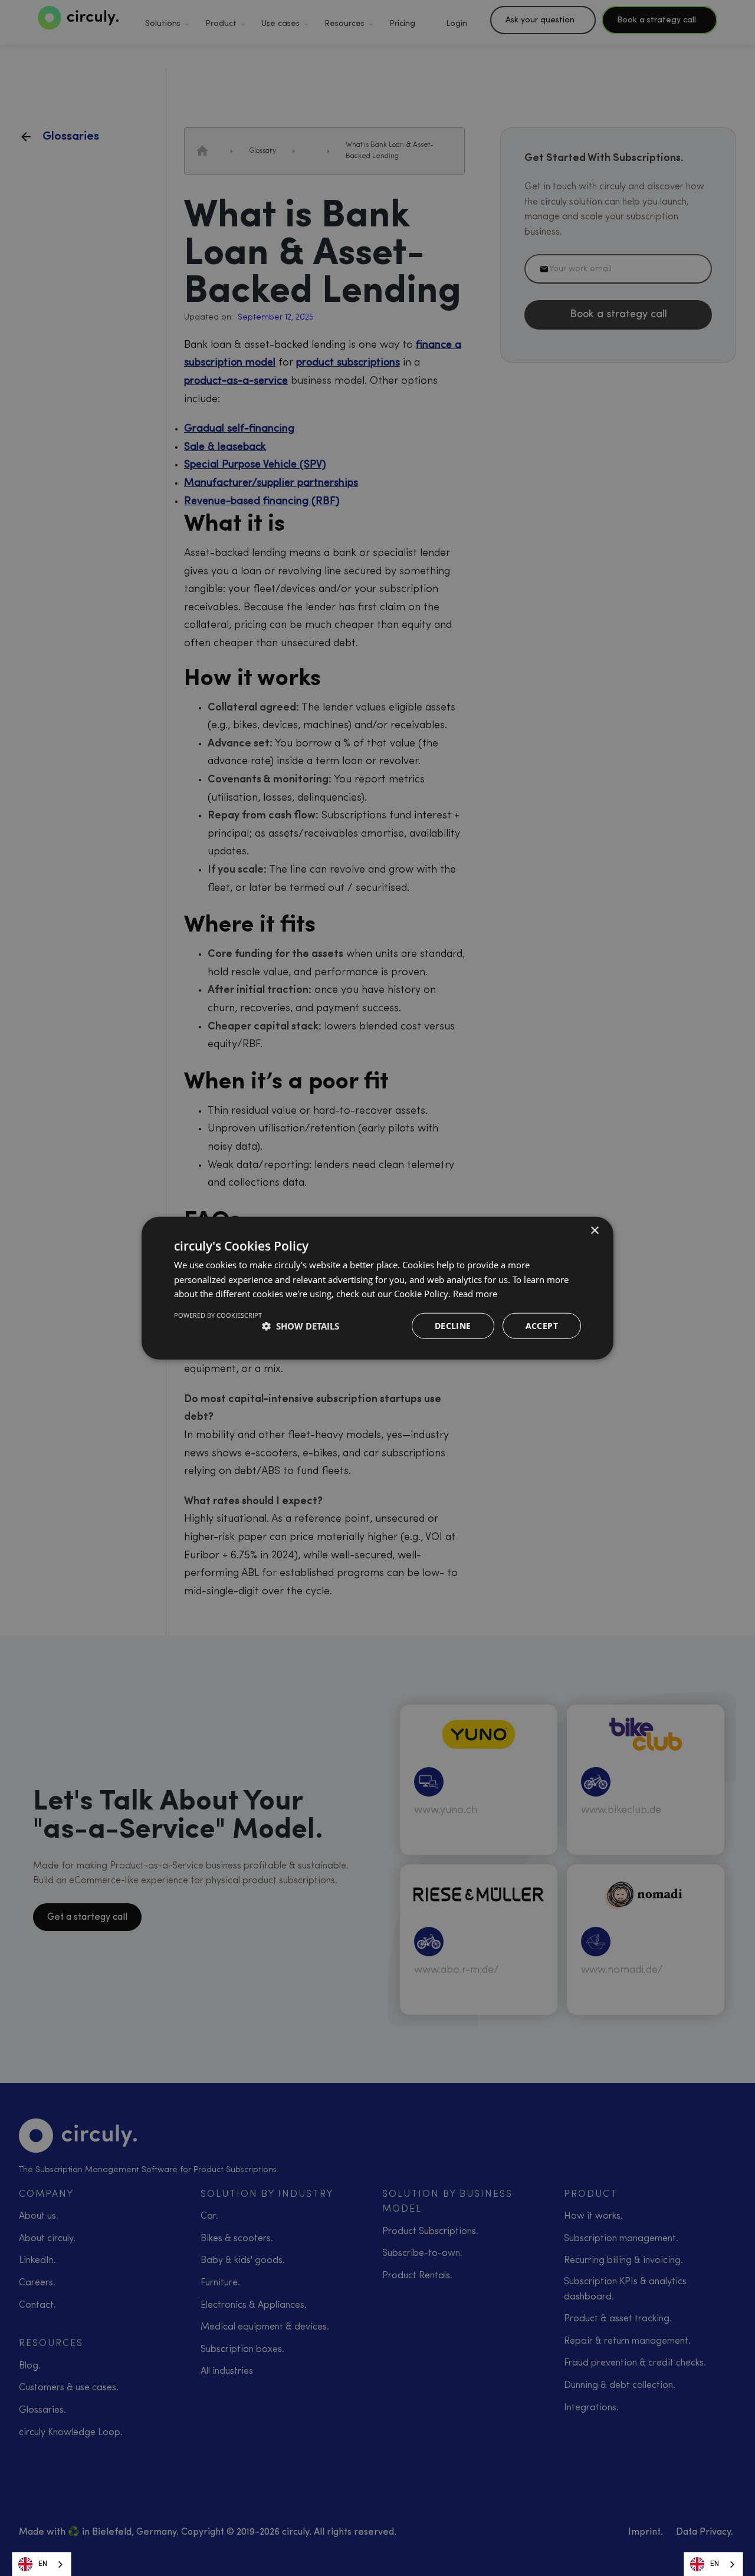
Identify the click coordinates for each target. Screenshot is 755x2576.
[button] (301, 1326)
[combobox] (42, 2564)
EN (43, 2564)
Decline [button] (453, 1326)
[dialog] (377, 1288)
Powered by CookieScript (218, 1315)
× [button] (594, 1230)
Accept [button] (542, 1326)
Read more (475, 1294)
